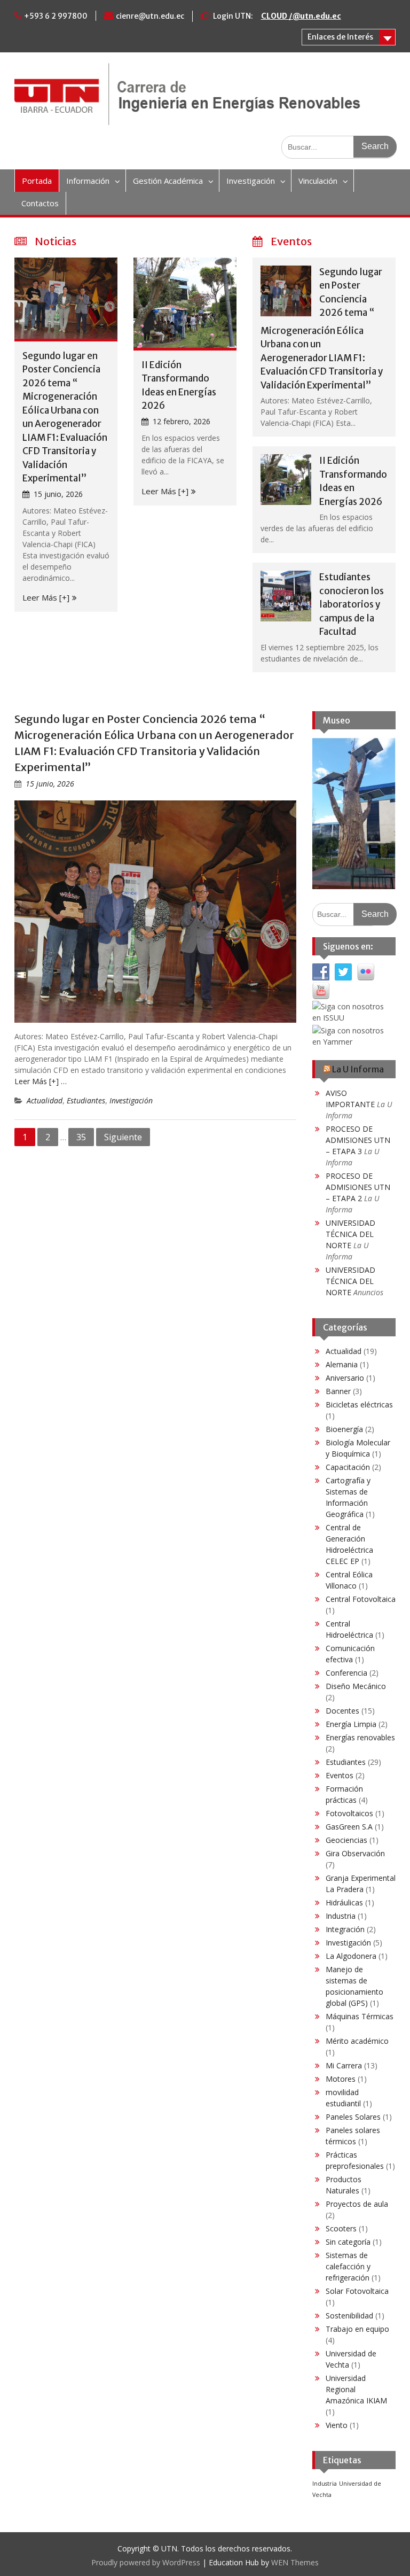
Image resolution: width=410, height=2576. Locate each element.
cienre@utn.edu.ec (150, 16)
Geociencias (346, 1840)
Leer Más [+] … (41, 1081)
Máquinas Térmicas (360, 2016)
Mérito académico (357, 2041)
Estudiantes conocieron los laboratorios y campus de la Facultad (352, 604)
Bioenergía (344, 1429)
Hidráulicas (344, 1902)
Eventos (340, 1775)
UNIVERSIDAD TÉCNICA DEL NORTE (350, 1234)
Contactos (40, 203)
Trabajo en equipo (357, 2329)
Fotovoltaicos (349, 1813)
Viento (337, 2425)
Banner (338, 1391)
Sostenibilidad (349, 2316)
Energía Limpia (351, 1724)
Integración (345, 1929)
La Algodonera (351, 1956)
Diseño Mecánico (356, 1686)
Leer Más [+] (46, 597)
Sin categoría (348, 2242)
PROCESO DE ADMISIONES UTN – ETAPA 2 (358, 1187)
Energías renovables (360, 1737)
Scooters (341, 2228)
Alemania (342, 1364)
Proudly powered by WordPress (146, 2562)
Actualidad (45, 1100)
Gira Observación (355, 1853)
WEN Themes (295, 2562)
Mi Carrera (344, 2065)
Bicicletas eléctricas (359, 1404)
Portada (37, 181)
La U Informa (358, 1069)
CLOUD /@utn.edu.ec (301, 16)
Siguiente (123, 1137)
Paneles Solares (353, 2117)
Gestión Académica (168, 181)
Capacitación (348, 1467)
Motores (341, 2079)
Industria (341, 1916)
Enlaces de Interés (340, 37)
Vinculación (318, 181)
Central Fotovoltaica (361, 1599)
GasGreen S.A (349, 1827)
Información (88, 181)
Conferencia (346, 1673)
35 (81, 1137)
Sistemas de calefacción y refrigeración (348, 2266)
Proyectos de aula (357, 2204)
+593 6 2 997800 (56, 16)
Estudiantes (86, 1100)
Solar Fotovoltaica (357, 2291)
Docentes (342, 1711)
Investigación (251, 181)
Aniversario (345, 1378)
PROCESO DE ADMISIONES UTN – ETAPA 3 (358, 1140)
